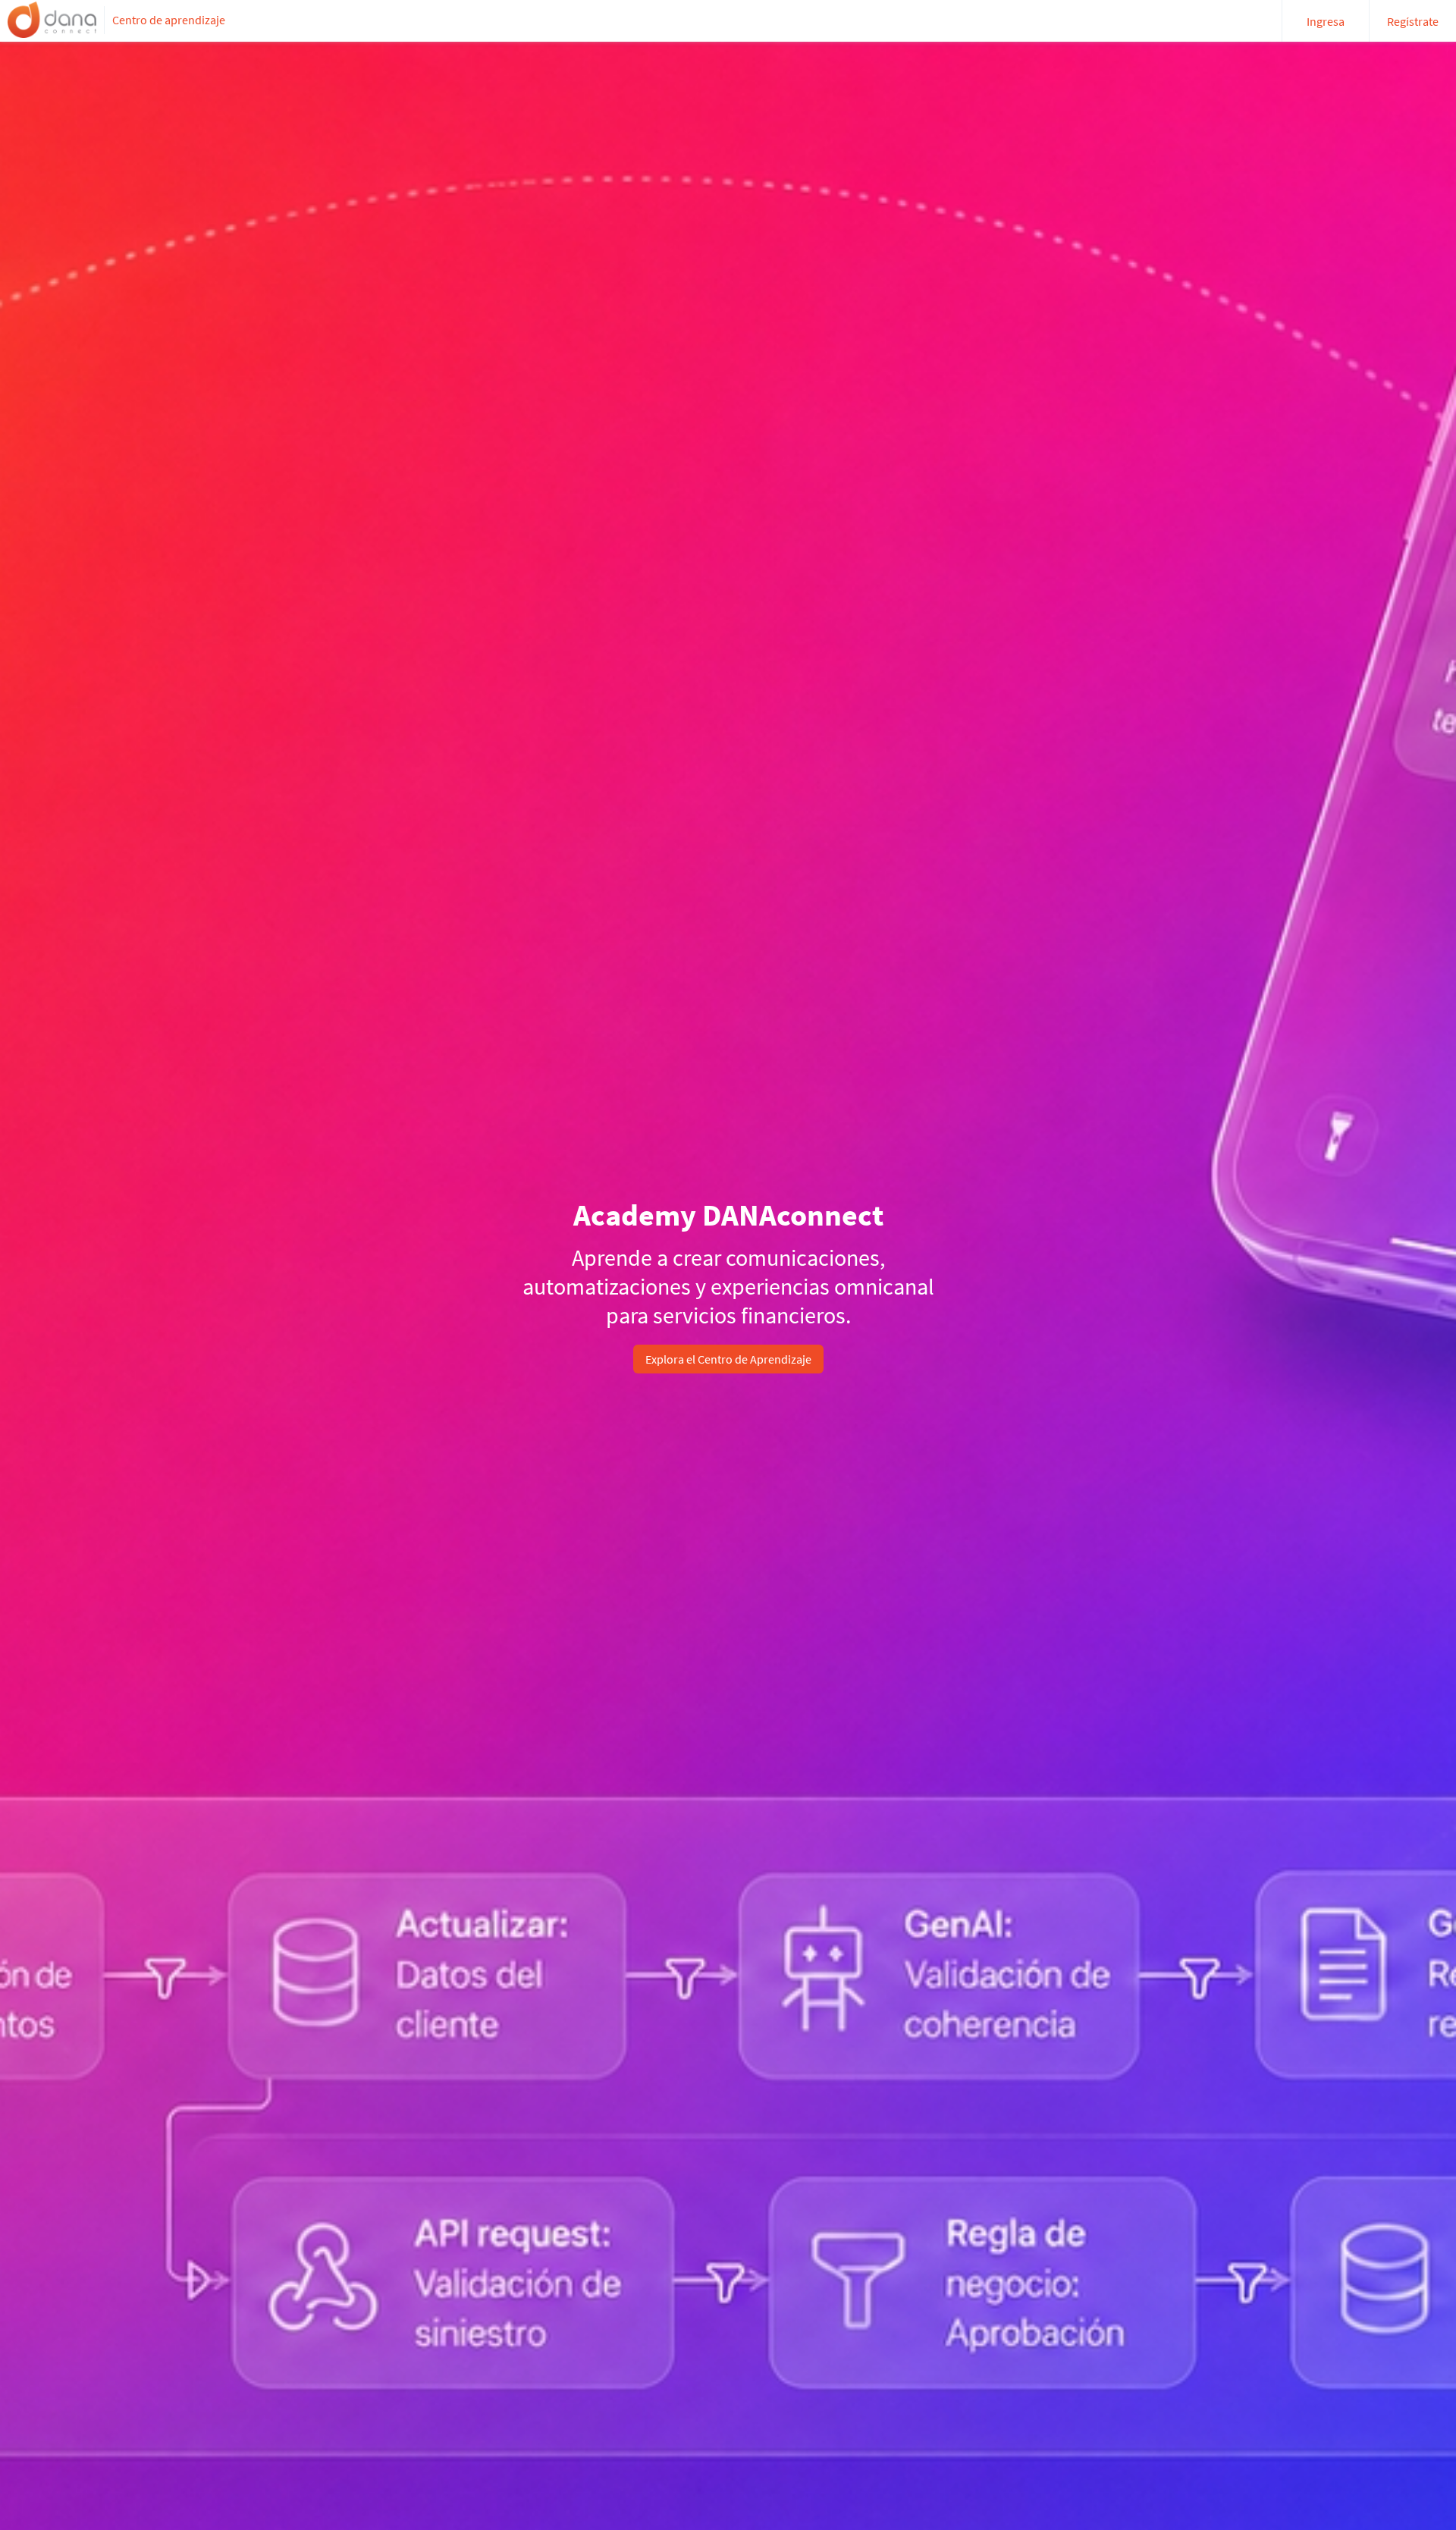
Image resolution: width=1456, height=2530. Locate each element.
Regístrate (1413, 21)
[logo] (52, 20)
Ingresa (1326, 21)
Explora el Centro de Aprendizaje (728, 1359)
